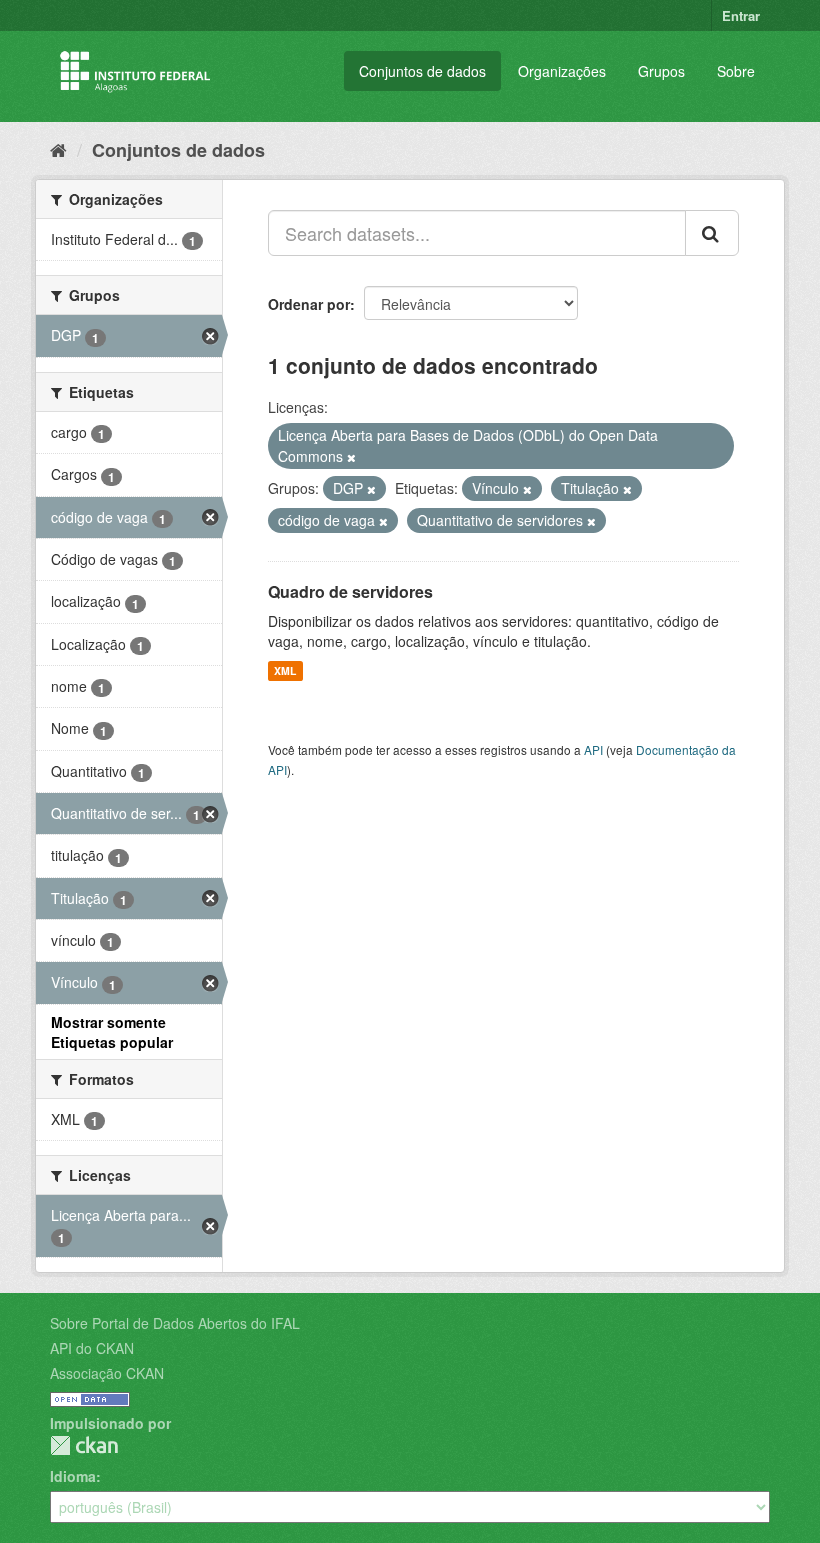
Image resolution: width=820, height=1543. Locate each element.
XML (285, 670)
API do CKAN (92, 1348)
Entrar (741, 15)
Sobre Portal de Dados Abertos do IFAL (175, 1323)
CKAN (84, 1445)
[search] (712, 233)
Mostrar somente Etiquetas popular (112, 1032)
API (593, 749)
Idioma (73, 1476)
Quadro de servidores (350, 591)
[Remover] (351, 457)
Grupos (661, 71)
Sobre (736, 71)
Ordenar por (309, 304)
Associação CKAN (107, 1373)
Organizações (562, 71)
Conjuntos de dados (422, 71)
